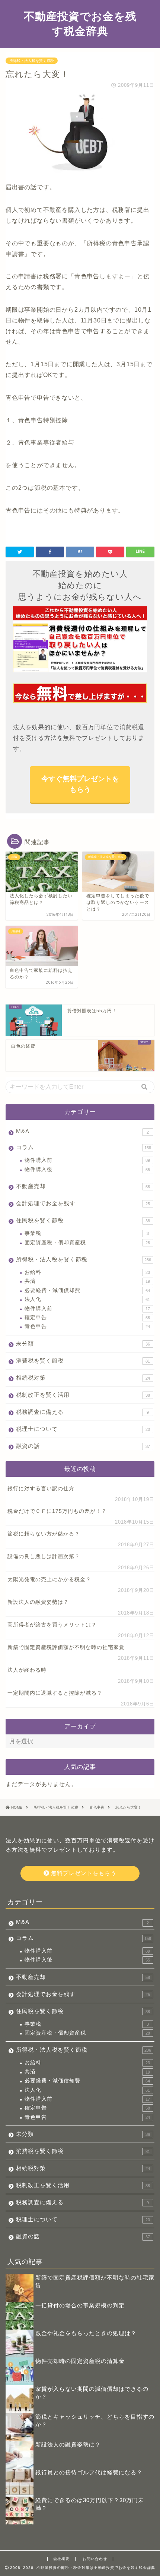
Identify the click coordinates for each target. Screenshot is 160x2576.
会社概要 (61, 2559)
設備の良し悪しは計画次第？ (44, 1556)
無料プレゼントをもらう (83, 1873)
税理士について (83, 1429)
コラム (84, 1147)
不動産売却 (83, 1186)
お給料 (87, 1272)
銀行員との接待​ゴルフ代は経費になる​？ (89, 2472)
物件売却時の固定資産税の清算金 (80, 2361)
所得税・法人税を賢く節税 (32, 61)
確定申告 (87, 1318)
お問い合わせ (95, 2559)
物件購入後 (87, 1169)
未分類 (83, 1343)
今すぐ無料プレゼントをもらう (80, 784)
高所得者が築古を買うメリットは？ (52, 1625)
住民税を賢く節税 (83, 1220)
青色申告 (87, 1326)
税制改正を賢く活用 (83, 1395)
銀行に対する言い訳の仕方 (41, 1489)
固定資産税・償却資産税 (87, 1243)
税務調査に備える (82, 1412)
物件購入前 (87, 1160)
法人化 (87, 1299)
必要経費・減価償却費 (87, 1290)
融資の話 (83, 1446)
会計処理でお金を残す (83, 1203)
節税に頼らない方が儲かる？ (44, 1534)
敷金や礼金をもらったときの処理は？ (86, 2333)
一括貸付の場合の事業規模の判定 (80, 2305)
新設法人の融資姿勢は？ (38, 1602)
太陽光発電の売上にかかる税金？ (49, 1579)
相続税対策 (83, 1378)
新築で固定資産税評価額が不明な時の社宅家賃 (66, 1647)
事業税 (87, 1233)
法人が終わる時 (27, 1670)
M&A (82, 1131)
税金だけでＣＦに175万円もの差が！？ (57, 1511)
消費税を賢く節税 (83, 1361)
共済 (87, 1281)
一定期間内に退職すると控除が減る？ (55, 1693)
